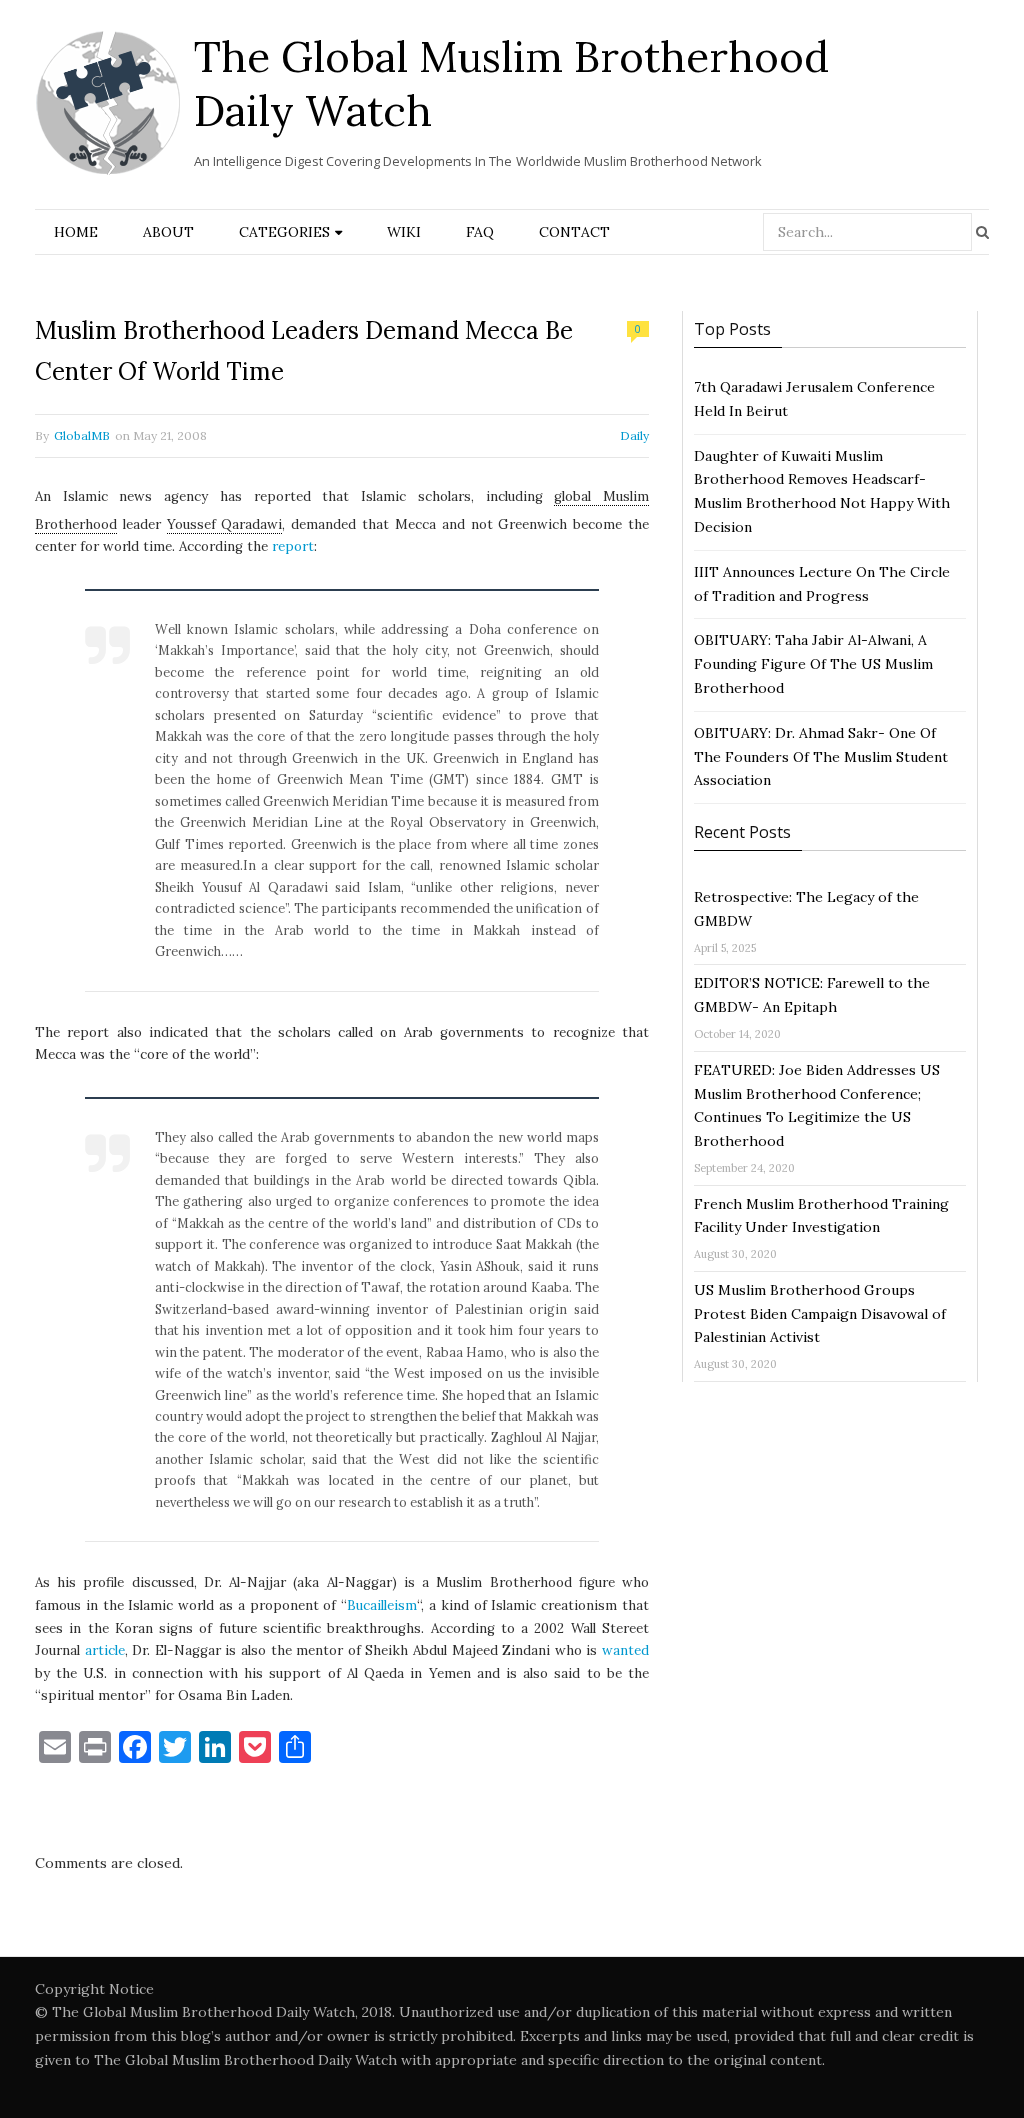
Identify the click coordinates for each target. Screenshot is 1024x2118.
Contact (574, 232)
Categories (284, 232)
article (105, 1650)
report (293, 546)
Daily (634, 435)
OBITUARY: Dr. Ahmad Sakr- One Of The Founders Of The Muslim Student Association (821, 757)
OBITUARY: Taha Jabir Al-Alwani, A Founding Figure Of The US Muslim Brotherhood (813, 664)
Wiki (404, 232)
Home (76, 232)
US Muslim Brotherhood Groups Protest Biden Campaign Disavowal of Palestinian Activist (820, 1314)
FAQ (480, 232)
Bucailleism (382, 1605)
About (168, 232)
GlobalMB (82, 435)
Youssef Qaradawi (225, 524)
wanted (625, 1650)
